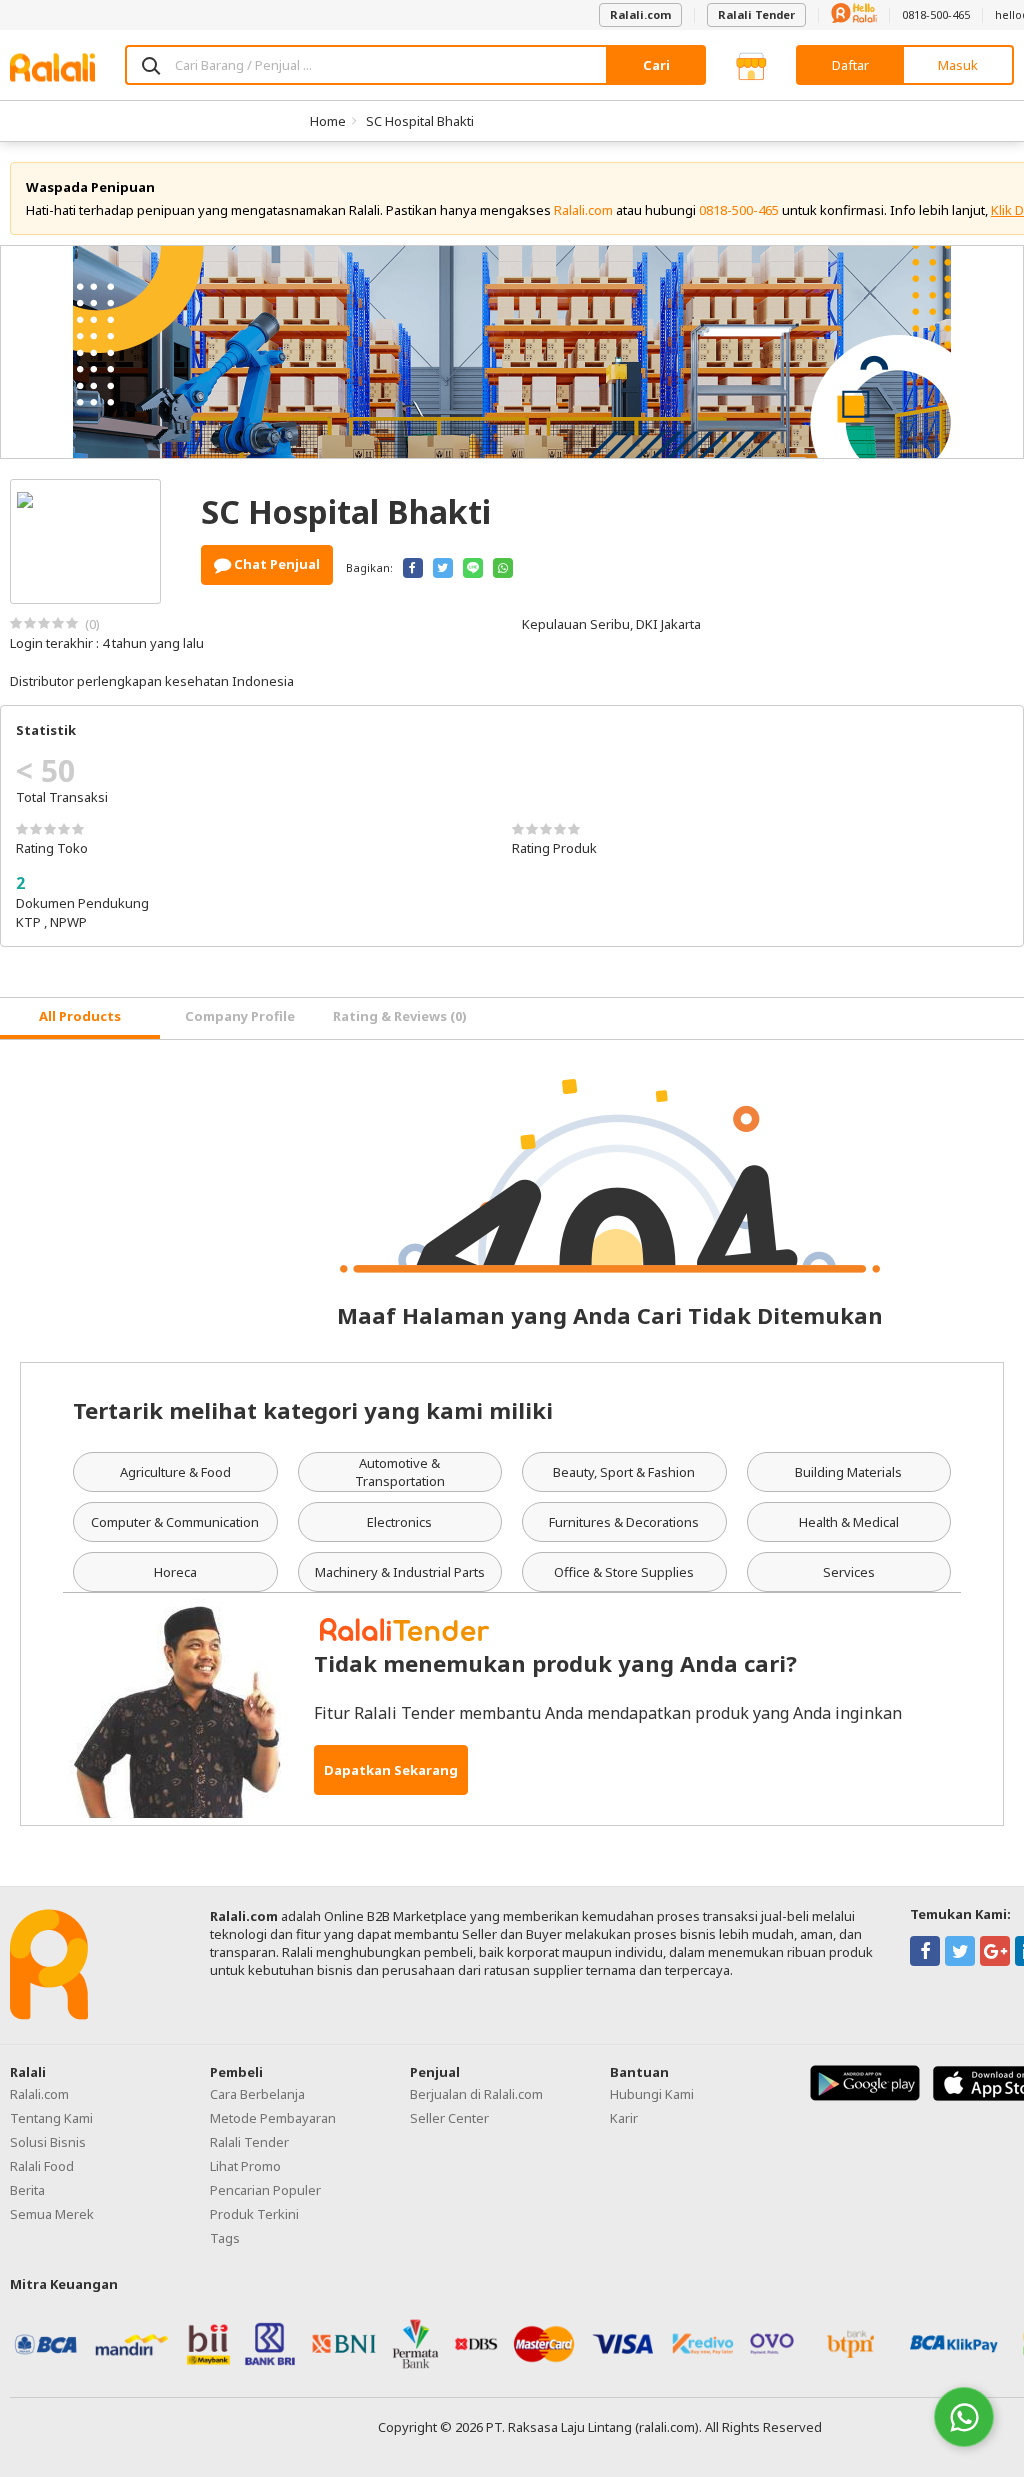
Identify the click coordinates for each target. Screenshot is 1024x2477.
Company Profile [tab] (240, 1016)
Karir (624, 2118)
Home (328, 121)
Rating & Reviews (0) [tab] (400, 1016)
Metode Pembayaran (273, 2118)
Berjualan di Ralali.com (476, 2094)
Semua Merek (52, 2214)
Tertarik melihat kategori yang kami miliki (313, 1410)
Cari (656, 65)
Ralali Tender (756, 14)
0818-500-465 (936, 14)
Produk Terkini (254, 2214)
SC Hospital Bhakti (420, 121)
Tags (225, 2238)
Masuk (958, 65)
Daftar (850, 65)
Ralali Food (42, 2166)
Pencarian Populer (265, 2190)
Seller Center (449, 2118)
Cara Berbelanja (257, 2094)
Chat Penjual (275, 564)
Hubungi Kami (652, 2094)
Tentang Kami (51, 2118)
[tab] (80, 1018)
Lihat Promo (245, 2166)
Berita (27, 2190)
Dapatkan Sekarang (391, 1770)
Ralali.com (640, 14)
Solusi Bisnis (48, 2142)
